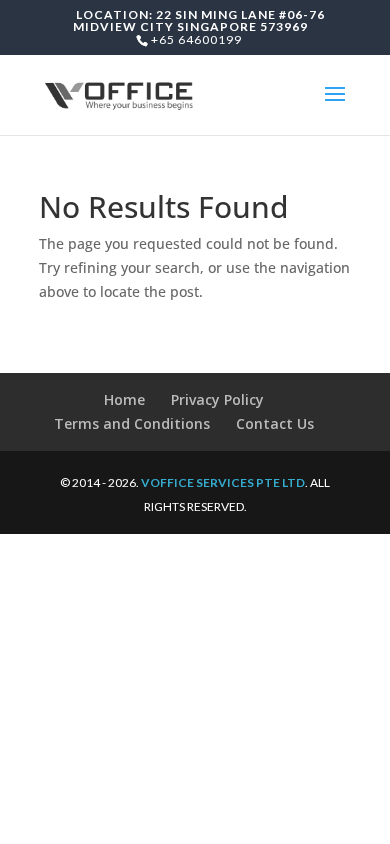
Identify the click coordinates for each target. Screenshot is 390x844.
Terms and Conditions (132, 423)
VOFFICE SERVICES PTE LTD (223, 482)
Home (124, 399)
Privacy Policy (217, 399)
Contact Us (275, 423)
